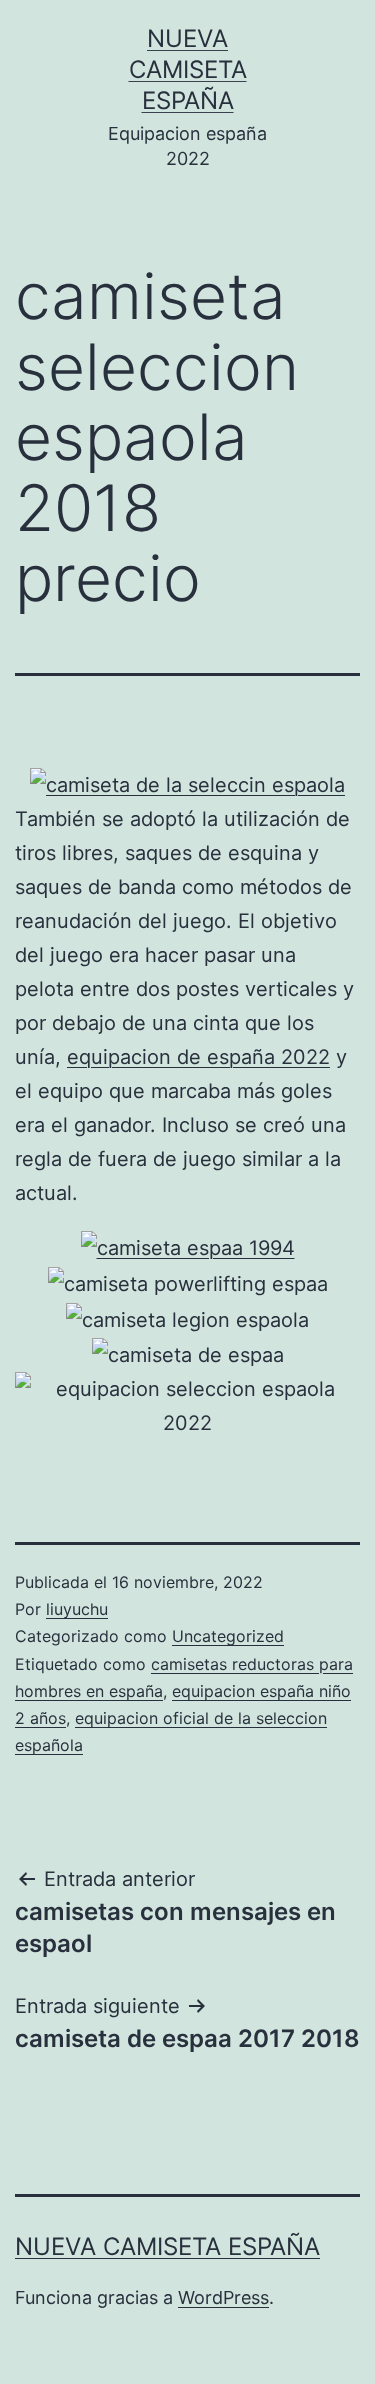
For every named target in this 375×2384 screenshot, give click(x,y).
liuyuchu (77, 1609)
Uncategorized (228, 1636)
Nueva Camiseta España (188, 69)
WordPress (223, 2297)
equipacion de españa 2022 (198, 1057)
